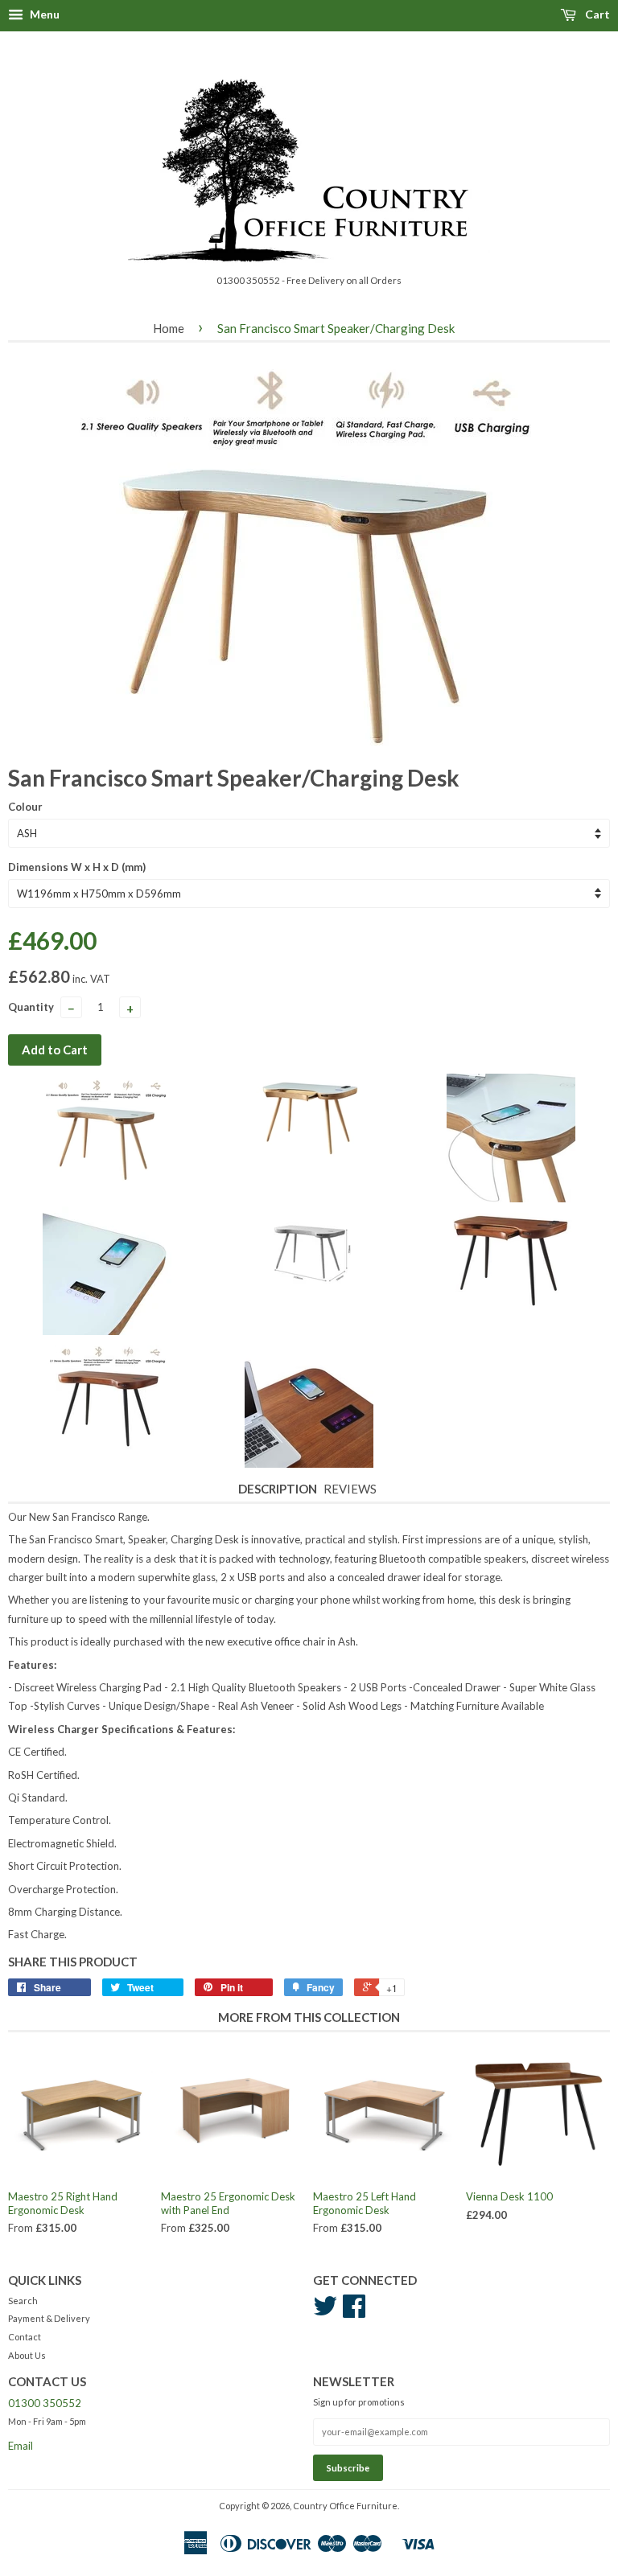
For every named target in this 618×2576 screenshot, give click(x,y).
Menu (43, 14)
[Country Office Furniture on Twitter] (325, 2312)
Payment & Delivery (49, 2318)
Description (278, 1489)
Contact (25, 2337)
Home (169, 328)
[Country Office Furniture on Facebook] (354, 2312)
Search (23, 2301)
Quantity (31, 1007)
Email (21, 2446)
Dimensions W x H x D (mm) (77, 867)
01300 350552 (45, 2403)
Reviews (350, 1489)
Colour (25, 807)
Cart (596, 14)
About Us (27, 2355)
